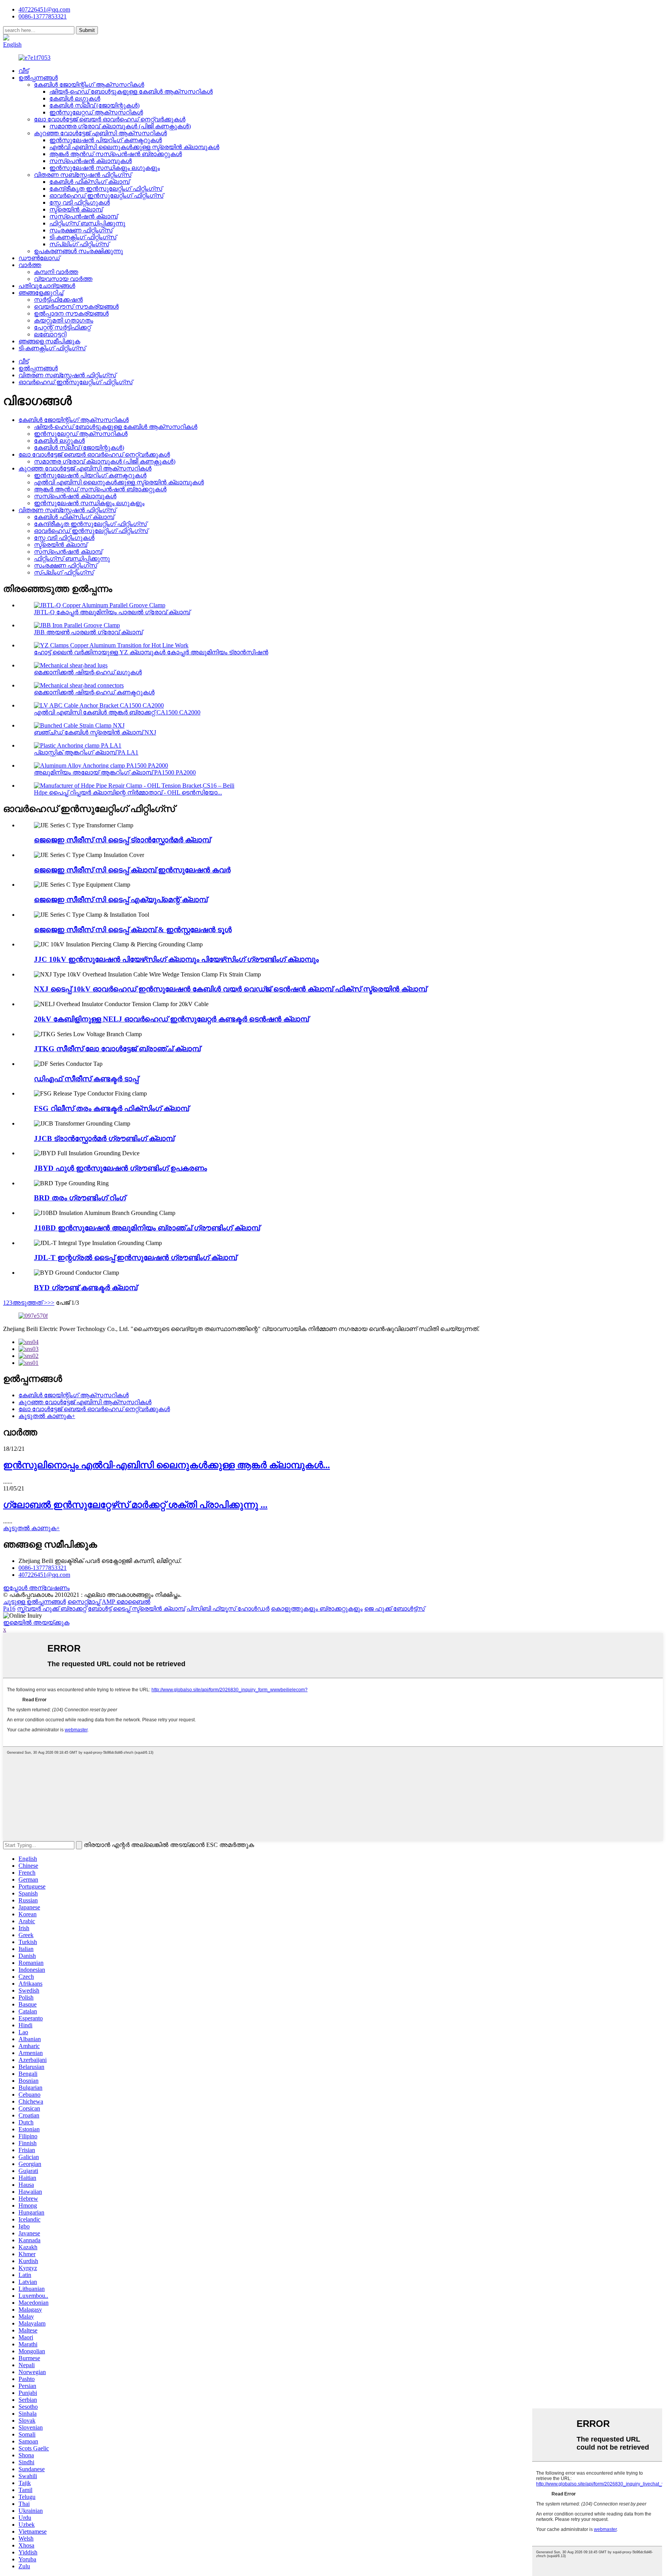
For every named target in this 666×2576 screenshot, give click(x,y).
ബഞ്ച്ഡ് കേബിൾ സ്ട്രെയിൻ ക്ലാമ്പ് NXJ (95, 732)
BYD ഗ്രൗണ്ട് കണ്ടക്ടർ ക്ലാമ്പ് (86, 1288)
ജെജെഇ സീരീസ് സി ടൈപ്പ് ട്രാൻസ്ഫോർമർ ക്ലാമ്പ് (122, 840)
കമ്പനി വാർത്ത (56, 272)
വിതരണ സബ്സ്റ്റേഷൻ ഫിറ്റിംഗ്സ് (83, 175)
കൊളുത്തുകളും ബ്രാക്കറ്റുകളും (317, 1609)
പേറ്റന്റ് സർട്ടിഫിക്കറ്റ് (62, 327)
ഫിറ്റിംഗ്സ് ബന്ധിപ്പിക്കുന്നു (87, 223)
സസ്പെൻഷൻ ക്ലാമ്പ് (83, 216)
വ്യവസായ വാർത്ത (63, 279)
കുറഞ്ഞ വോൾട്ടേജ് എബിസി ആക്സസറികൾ (100, 133)
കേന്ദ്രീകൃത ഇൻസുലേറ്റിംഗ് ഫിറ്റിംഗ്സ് (106, 189)
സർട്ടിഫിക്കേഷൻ (58, 300)
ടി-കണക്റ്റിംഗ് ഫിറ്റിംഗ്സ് (83, 237)
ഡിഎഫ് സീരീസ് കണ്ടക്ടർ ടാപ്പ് (86, 1079)
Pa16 (9, 1609)
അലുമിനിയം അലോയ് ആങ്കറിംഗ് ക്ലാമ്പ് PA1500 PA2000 (115, 772)
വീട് (24, 71)
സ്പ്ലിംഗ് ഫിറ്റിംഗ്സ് (79, 244)
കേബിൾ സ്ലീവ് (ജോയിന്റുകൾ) (94, 105)
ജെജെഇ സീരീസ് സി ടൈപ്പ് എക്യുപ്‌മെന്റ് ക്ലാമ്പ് (121, 900)
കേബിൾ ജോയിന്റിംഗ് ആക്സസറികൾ (89, 85)
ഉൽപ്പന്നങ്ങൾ (38, 78)
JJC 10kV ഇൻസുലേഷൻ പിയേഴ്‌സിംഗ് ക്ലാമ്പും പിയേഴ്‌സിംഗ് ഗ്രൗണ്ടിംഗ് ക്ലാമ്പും (176, 959)
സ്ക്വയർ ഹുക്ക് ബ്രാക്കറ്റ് (52, 1609)
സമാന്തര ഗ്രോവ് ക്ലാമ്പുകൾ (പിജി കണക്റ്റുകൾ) (120, 126)
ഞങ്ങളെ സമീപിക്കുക (49, 341)
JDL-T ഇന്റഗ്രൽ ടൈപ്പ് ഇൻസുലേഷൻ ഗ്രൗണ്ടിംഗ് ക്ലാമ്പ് (135, 1258)
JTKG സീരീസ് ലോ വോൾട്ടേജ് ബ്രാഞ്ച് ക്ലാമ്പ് (117, 1049)
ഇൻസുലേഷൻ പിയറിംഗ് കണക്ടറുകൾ (106, 140)
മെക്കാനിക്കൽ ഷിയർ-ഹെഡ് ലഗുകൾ (88, 672)
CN (36, 38)
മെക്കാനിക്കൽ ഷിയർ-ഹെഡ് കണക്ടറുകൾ (94, 692)
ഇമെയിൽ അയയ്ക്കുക (36, 1622)
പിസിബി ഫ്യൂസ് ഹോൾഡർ (228, 1609)
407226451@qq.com (44, 9)
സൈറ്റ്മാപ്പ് (84, 1602)
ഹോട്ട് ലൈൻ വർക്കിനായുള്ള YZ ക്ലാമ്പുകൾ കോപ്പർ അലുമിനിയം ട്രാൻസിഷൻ (151, 652)
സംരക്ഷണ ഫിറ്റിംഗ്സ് (81, 230)
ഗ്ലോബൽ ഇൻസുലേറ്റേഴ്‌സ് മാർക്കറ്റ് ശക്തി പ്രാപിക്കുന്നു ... (135, 1505)
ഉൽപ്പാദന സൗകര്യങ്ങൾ (71, 313)
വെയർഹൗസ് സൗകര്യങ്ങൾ (76, 307)
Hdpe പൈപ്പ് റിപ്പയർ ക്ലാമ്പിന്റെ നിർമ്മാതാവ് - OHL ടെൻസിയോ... (128, 792)
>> (51, 1303)
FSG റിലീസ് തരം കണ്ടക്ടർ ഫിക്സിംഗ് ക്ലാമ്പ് (111, 1108)
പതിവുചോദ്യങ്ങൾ (47, 286)
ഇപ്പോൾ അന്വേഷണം (36, 1588)
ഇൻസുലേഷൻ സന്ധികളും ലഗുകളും (105, 168)
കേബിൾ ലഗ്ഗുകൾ (75, 98)
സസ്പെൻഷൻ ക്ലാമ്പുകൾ (91, 161)
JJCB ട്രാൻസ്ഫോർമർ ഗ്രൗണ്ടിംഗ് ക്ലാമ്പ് (104, 1138)
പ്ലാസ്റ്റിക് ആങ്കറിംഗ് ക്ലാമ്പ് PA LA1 (86, 752)
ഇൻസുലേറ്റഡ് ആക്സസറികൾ (96, 112)
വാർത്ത (30, 265)
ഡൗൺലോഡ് (39, 258)
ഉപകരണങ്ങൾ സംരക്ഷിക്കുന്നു (78, 251)
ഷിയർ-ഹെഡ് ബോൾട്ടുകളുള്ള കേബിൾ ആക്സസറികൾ (131, 92)
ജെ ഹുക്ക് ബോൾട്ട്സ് (394, 1609)
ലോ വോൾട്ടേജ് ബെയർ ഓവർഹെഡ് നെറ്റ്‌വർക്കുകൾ (110, 119)
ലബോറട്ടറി (50, 334)
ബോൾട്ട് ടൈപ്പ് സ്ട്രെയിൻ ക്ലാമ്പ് (136, 1609)
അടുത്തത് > (30, 1303)
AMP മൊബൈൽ (126, 1602)
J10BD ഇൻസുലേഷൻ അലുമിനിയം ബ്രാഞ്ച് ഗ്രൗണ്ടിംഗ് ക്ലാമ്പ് (147, 1228)
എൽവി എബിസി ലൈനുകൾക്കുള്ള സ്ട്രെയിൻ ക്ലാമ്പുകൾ (134, 147)
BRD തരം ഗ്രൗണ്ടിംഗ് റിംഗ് (80, 1198)
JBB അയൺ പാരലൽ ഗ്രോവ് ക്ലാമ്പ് (88, 632)
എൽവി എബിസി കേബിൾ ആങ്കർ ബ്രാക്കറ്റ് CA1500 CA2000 (117, 712)
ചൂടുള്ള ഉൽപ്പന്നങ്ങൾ (34, 1602)
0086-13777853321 (43, 1568)
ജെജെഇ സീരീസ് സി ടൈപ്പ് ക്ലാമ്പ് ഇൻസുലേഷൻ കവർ (132, 870)
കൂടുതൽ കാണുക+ (47, 1416)
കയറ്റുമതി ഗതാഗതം (64, 320)
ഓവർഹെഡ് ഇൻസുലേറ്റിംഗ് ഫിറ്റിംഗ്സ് (106, 196)
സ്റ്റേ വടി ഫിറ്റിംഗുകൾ (80, 202)
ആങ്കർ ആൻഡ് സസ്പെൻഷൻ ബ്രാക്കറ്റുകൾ (116, 154)
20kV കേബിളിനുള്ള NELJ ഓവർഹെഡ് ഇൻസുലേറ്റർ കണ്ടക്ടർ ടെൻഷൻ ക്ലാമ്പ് (171, 1019)
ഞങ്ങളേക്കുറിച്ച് (41, 293)
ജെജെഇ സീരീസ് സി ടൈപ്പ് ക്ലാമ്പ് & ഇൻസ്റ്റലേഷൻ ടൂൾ (133, 930)
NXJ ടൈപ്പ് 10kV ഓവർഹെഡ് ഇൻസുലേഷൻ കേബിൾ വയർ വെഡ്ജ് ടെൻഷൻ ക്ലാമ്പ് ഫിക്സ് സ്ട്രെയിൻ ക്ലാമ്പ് (230, 989)
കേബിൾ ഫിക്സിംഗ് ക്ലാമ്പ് (89, 182)
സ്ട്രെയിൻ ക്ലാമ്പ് (76, 209)
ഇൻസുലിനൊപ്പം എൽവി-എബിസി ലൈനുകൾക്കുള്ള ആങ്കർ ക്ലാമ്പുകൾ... (166, 1465)
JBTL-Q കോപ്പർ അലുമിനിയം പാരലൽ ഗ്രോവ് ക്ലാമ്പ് (112, 612)
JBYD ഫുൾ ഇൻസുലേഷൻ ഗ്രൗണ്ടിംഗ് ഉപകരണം (120, 1168)
